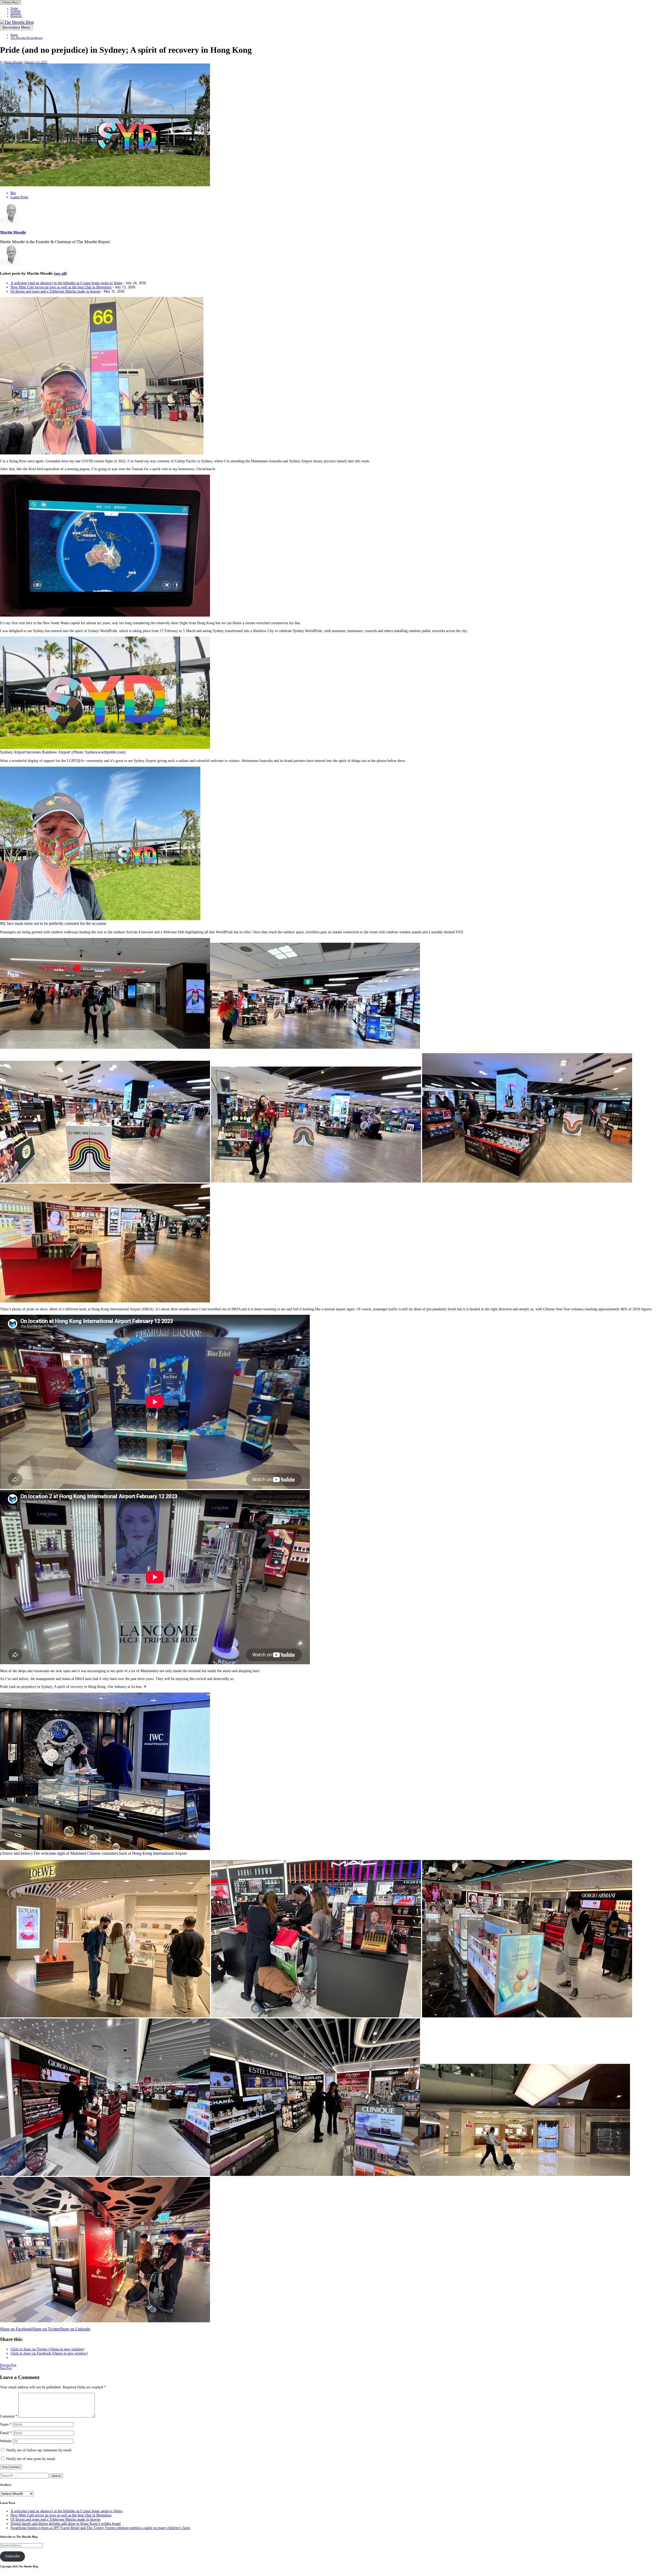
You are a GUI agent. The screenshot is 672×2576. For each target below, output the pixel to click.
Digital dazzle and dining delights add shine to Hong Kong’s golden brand (65, 2524)
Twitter (14, 8)
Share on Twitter (46, 2329)
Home (14, 35)
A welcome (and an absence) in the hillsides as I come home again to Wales (66, 283)
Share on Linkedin (75, 2329)
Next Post (6, 2368)
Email (6, 2433)
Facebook (15, 11)
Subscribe (12, 2556)
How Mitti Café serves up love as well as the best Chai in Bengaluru (61, 287)
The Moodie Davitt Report (27, 38)
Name (6, 2424)
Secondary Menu (16, 27)
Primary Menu (10, 2)
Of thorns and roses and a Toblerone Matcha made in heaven (55, 291)
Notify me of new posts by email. (31, 2459)
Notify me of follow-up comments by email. (39, 2450)
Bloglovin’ (16, 16)
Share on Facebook (16, 2329)
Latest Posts (19, 197)
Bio (13, 193)
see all (60, 273)
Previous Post (8, 2365)
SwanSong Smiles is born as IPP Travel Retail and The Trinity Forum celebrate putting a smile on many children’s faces (100, 2528)
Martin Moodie (13, 62)
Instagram (16, 14)
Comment (9, 2416)
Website (6, 2441)
